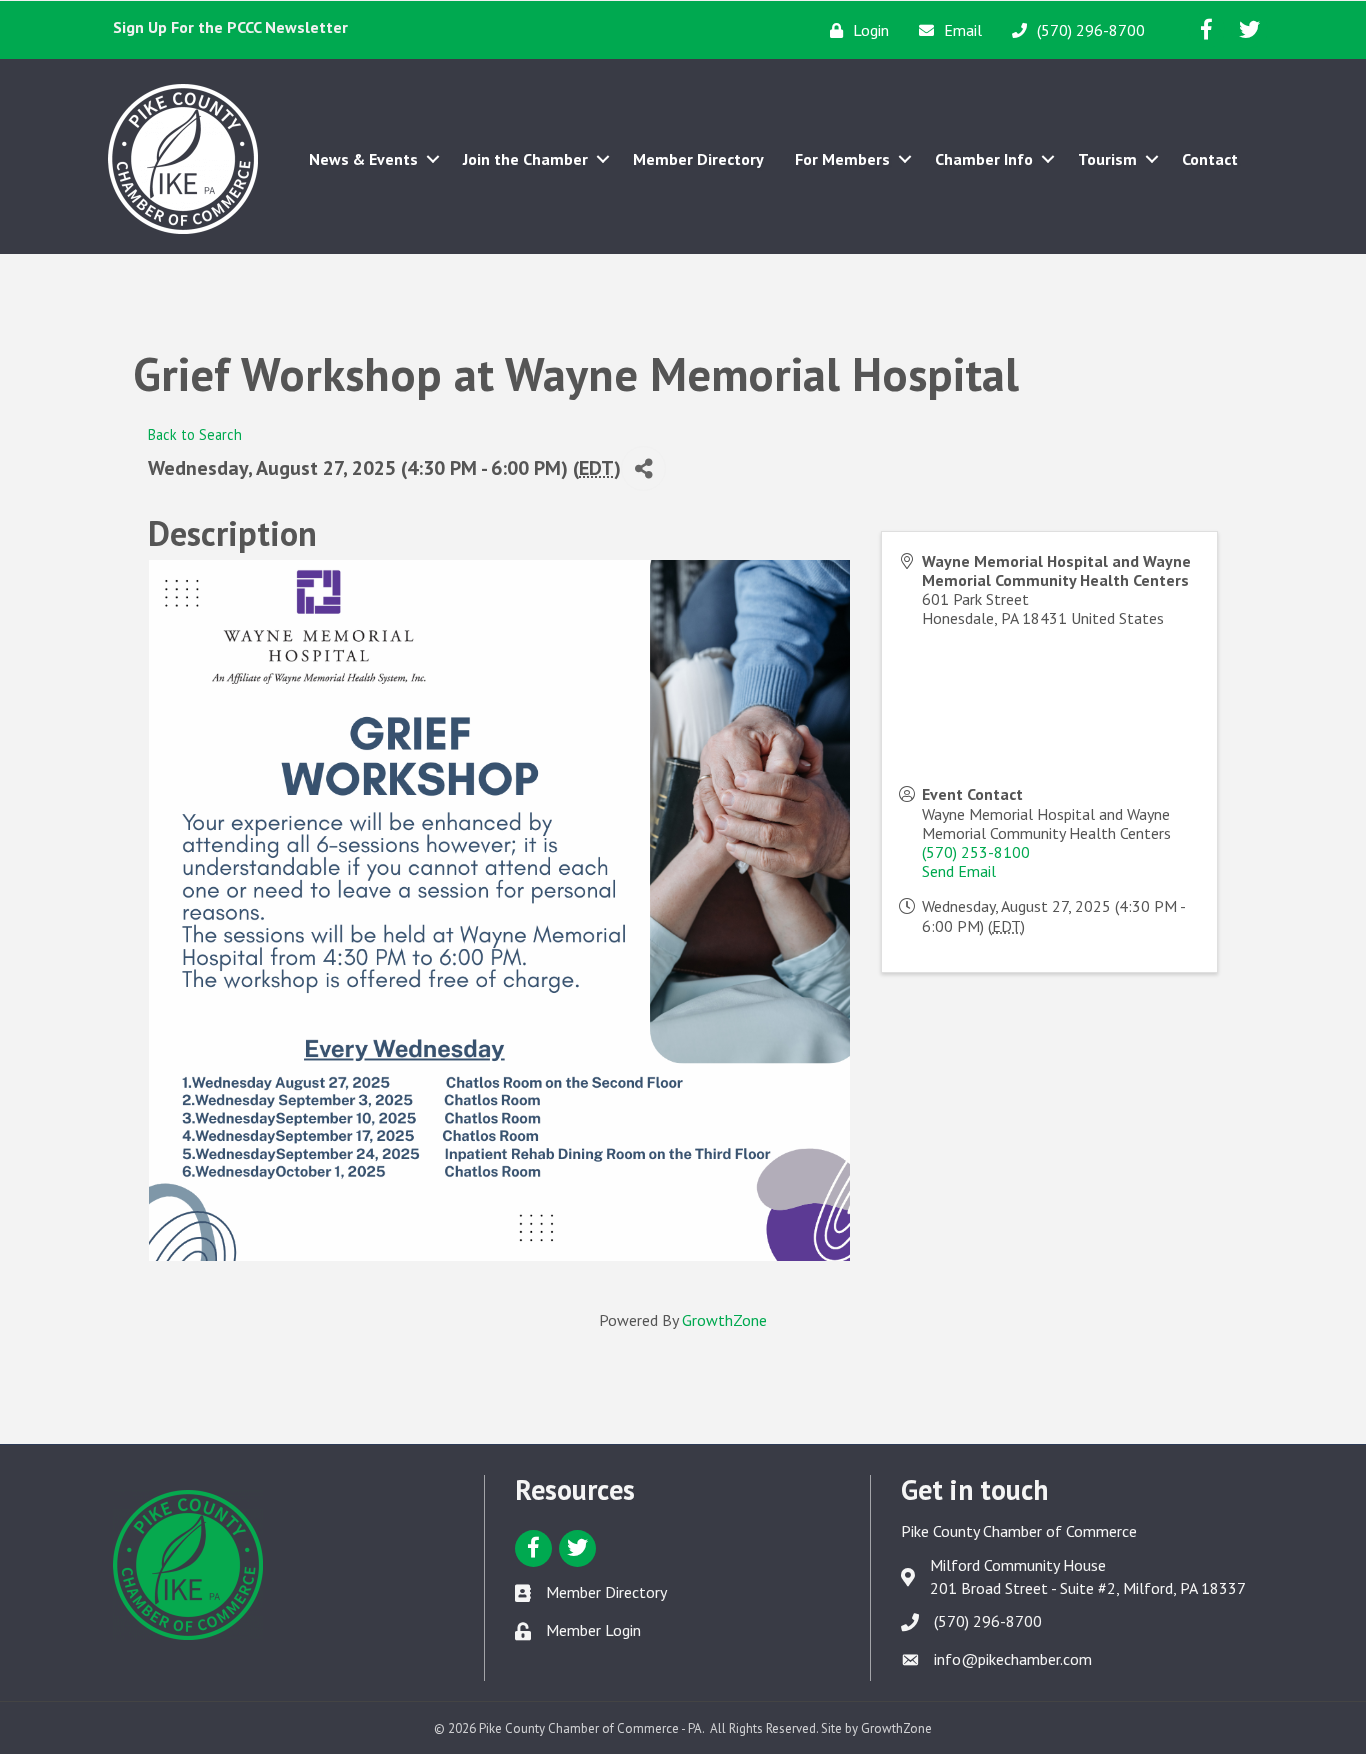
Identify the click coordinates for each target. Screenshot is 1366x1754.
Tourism (1107, 159)
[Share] (643, 468)
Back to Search (195, 434)
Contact (1210, 159)
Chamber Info (984, 159)
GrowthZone (724, 1320)
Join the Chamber (525, 159)
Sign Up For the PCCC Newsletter (230, 27)
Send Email (959, 871)
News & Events (363, 159)
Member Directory (698, 159)
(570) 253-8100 (976, 852)
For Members (842, 159)
